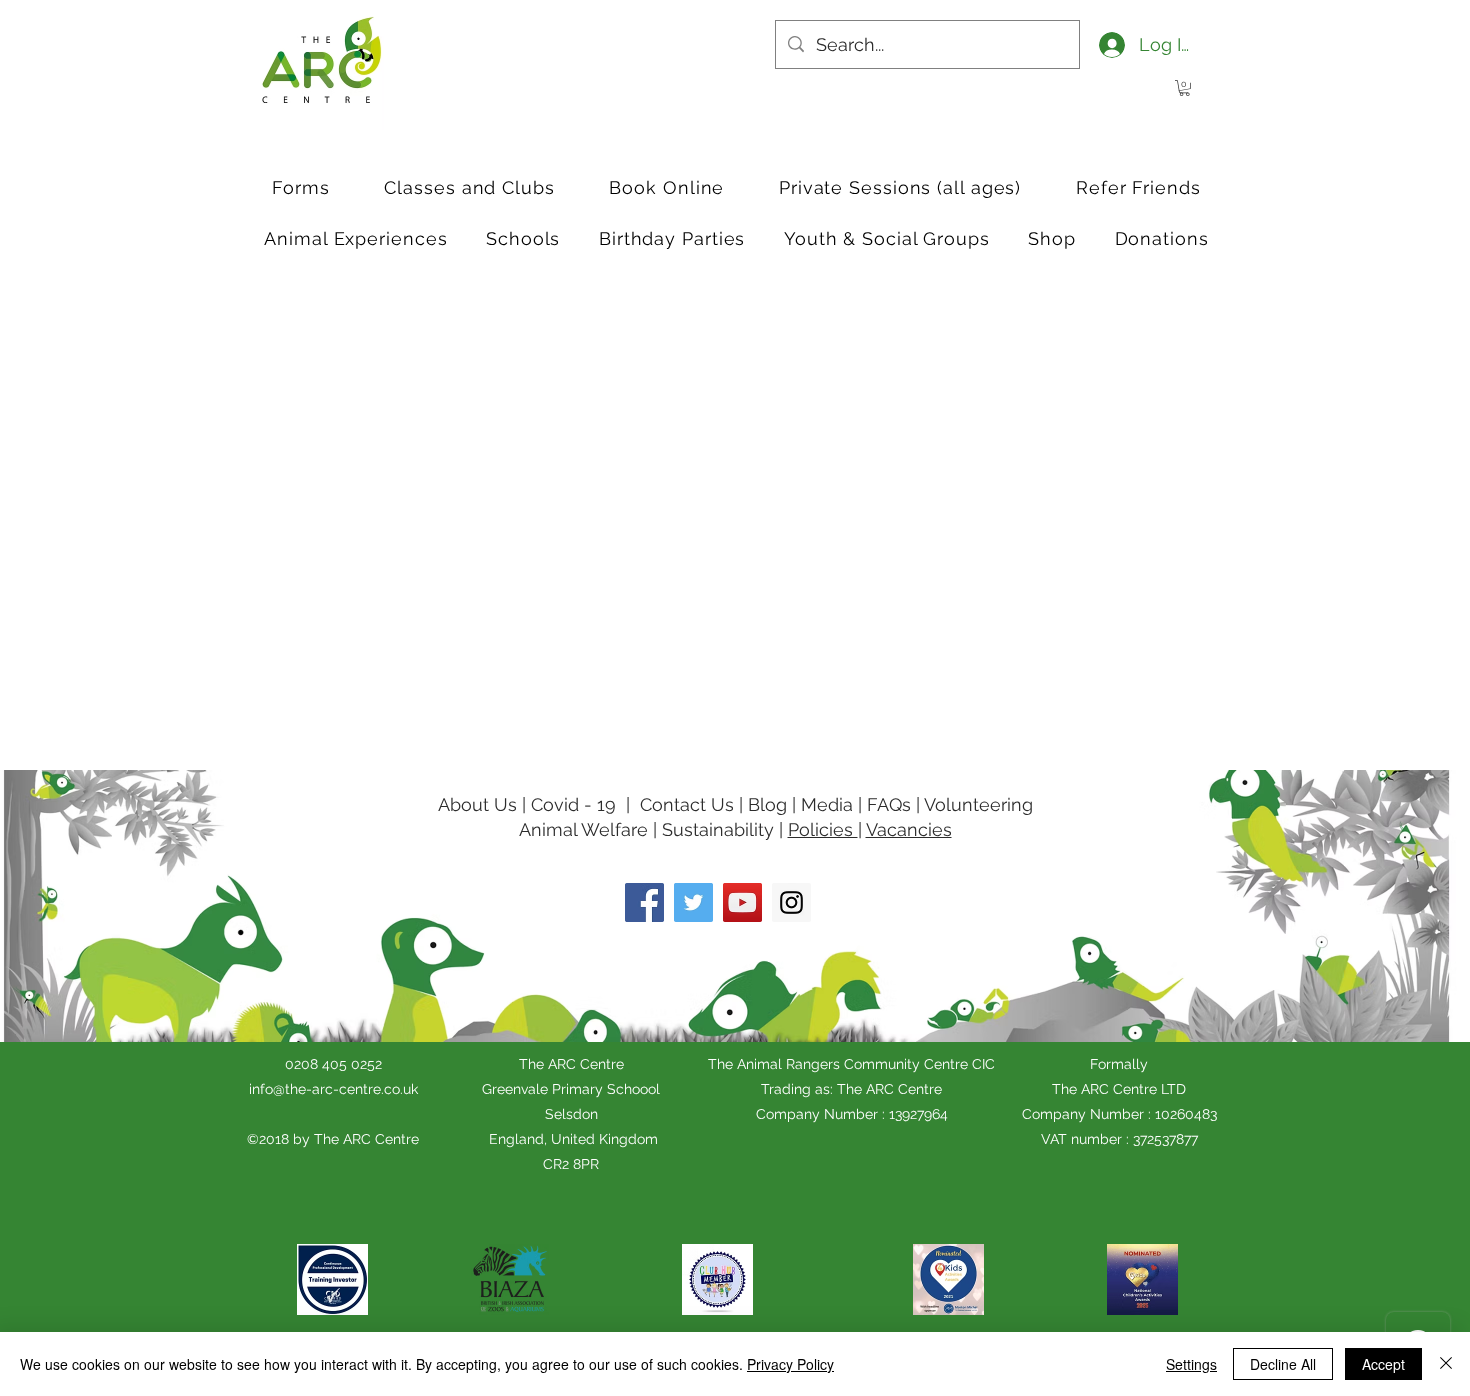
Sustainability (718, 829)
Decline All (1283, 1364)
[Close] (1446, 1364)
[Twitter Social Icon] (693, 902)
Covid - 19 (573, 804)
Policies (823, 829)
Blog (770, 804)
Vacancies (909, 829)
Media (827, 804)
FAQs (889, 804)
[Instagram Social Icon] (791, 902)
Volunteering (978, 804)
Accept (1383, 1364)
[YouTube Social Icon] (742, 902)
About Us (477, 804)
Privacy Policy (790, 1364)
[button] (1184, 88)
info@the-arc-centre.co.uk (333, 1089)
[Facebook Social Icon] (644, 902)
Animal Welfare (583, 829)
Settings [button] (1191, 1364)
